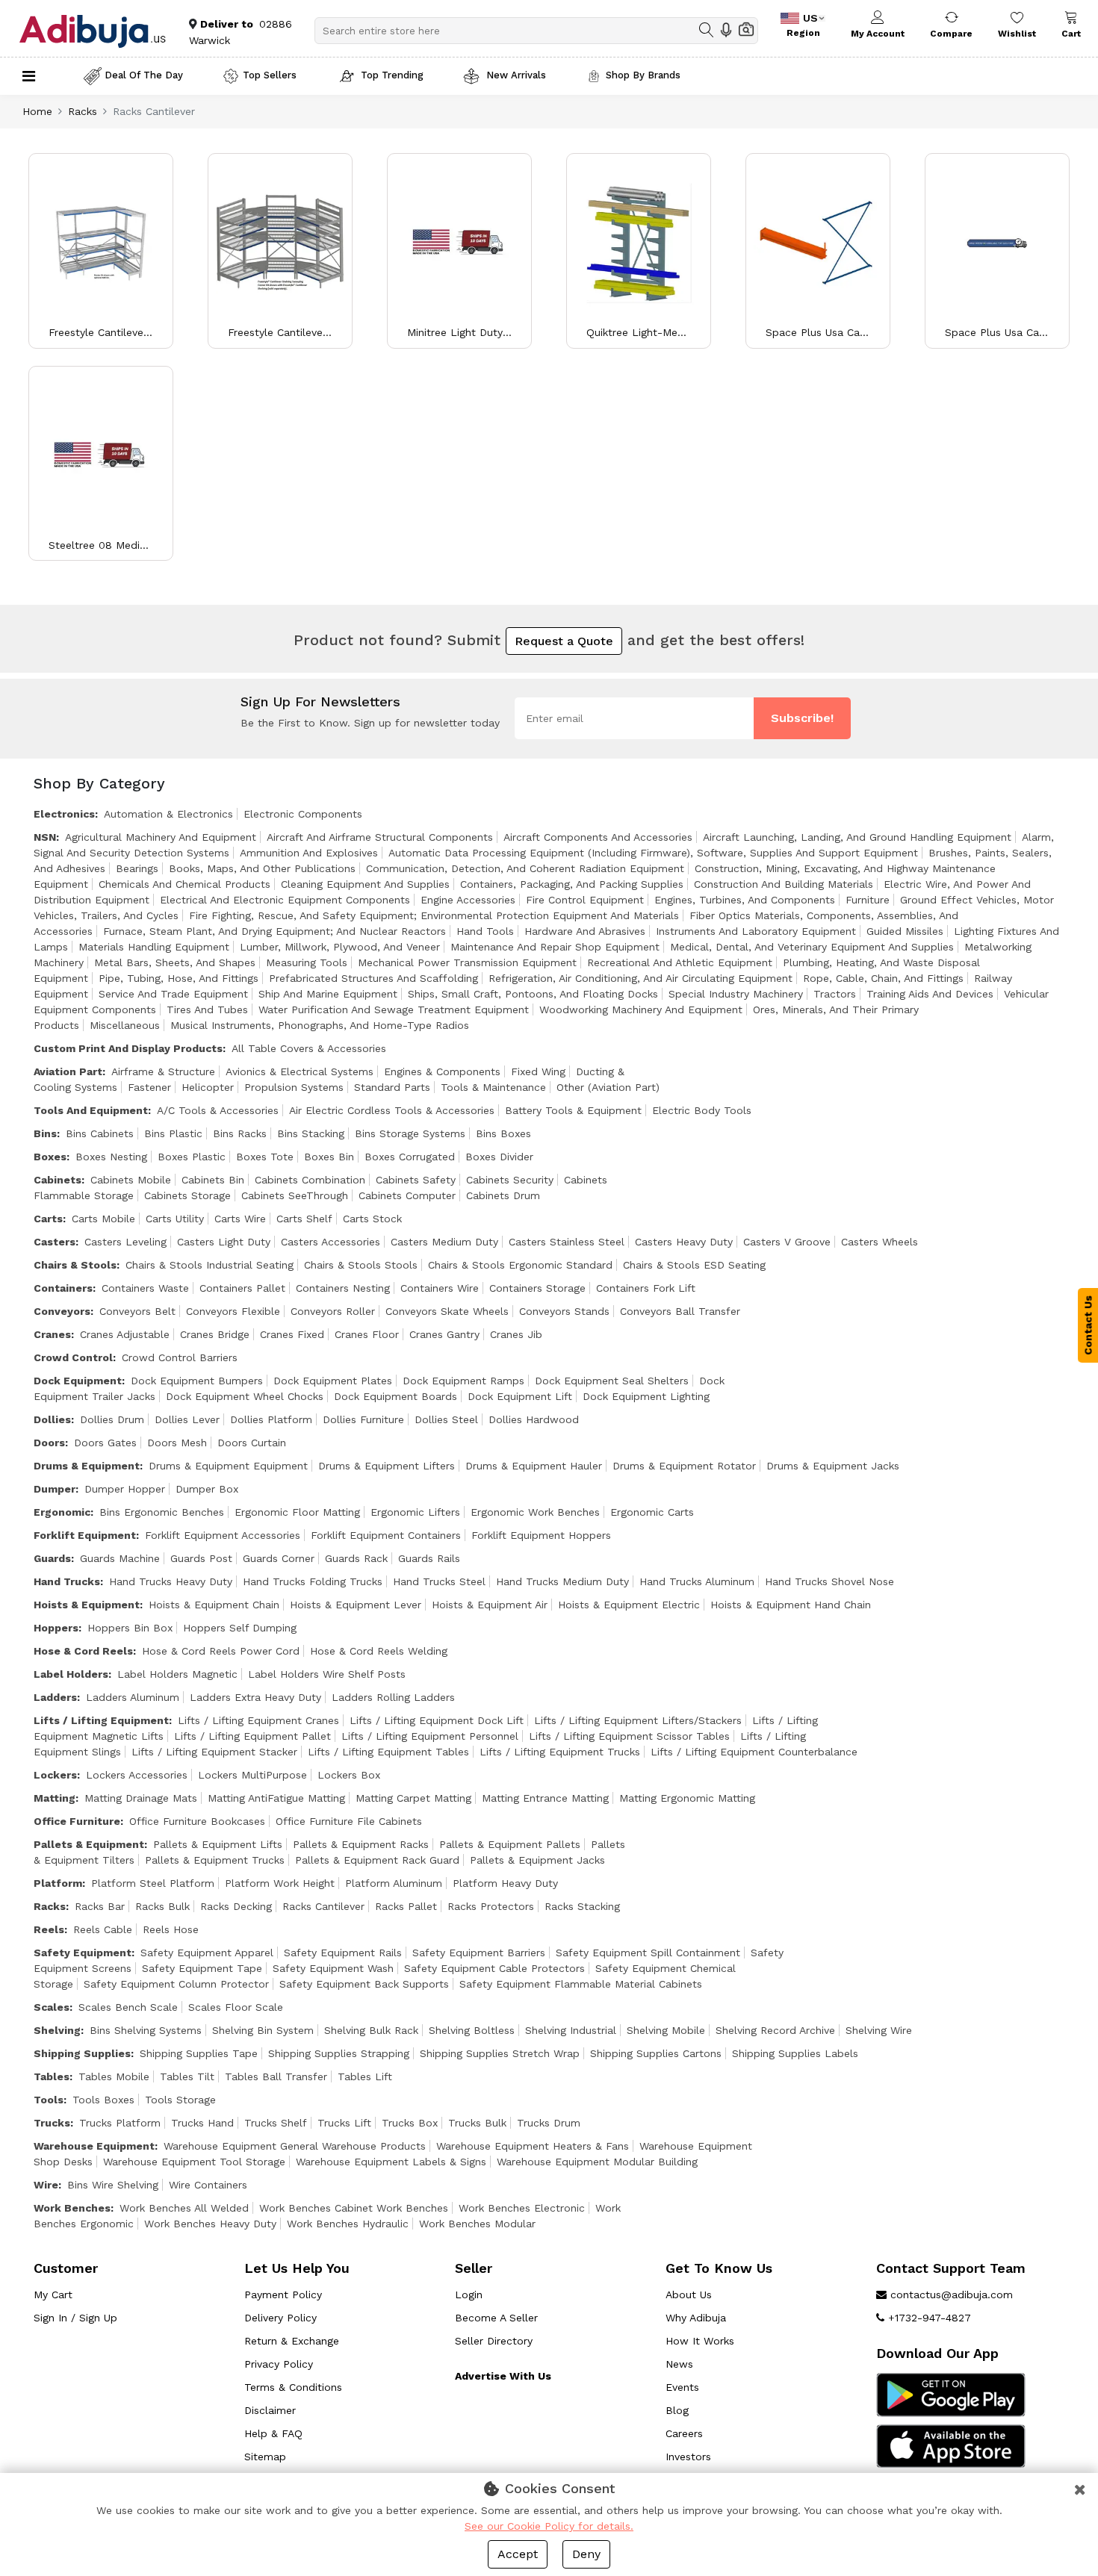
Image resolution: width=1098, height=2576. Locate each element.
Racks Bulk (162, 1906)
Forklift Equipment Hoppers (541, 1535)
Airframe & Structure (163, 1071)
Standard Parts (392, 1087)
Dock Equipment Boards (396, 1396)
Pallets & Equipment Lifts (218, 1844)
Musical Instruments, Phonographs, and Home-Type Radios (320, 1025)
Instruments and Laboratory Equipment (756, 931)
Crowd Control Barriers (180, 1357)
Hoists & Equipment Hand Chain (791, 1605)
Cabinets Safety (416, 1180)
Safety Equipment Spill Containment (648, 1953)
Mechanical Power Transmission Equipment (467, 962)
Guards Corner (279, 1558)
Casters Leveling (125, 1242)
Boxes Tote (265, 1157)
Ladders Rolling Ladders (393, 1697)
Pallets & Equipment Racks (361, 1844)
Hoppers (56, 1628)
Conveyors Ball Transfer (680, 1311)
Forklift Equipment (85, 1535)
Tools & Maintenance (493, 1087)
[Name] (707, 30)
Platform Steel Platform (153, 1883)
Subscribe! (802, 718)
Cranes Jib (516, 1334)
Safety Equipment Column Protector (176, 1984)
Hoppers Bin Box (130, 1628)
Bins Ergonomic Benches (162, 1512)
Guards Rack (356, 1558)
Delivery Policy (280, 2318)
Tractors (835, 994)
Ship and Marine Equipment (328, 994)
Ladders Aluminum (133, 1697)
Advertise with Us (503, 2376)
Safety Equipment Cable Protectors (494, 1968)
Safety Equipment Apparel (207, 1953)
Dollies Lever (187, 1419)
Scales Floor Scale (236, 2007)
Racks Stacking (582, 1906)
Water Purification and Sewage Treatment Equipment (394, 1009)
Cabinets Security (510, 1180)
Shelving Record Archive (775, 2030)
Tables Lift (365, 2076)
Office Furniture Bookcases (197, 1821)
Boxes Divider (499, 1157)
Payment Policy (283, 2295)
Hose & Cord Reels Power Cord (221, 1651)
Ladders (55, 1697)
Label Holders (71, 1674)
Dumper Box (207, 1489)
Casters (55, 1242)
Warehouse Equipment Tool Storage (194, 2162)
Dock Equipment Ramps (463, 1381)
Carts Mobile (103, 1219)
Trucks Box (410, 2123)
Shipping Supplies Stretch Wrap (500, 2053)
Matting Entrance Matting (545, 1798)
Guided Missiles (905, 931)
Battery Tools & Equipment (573, 1110)
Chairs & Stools (75, 1265)
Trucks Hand (202, 2123)
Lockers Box (349, 1775)
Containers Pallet (242, 1288)
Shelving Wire (879, 2030)
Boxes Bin (329, 1157)
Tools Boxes (103, 2100)
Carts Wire (240, 1219)
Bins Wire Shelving (113, 2185)
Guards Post (201, 1558)
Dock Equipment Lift (520, 1396)
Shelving (57, 2030)
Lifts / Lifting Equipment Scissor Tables (629, 1736)
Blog (677, 2410)
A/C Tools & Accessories (218, 1110)
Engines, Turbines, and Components (745, 900)
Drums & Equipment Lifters (387, 1466)
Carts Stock (372, 1219)
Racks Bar (100, 1906)
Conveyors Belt (137, 1311)
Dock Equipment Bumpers (197, 1381)
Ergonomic (62, 1512)
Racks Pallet (406, 1906)
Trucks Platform (120, 2123)
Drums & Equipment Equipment (228, 1466)
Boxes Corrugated (410, 1157)
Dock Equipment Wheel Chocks (245, 1396)
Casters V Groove (787, 1242)
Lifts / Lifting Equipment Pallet (252, 1736)
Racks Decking (236, 1906)
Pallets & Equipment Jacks (537, 1860)
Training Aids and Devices (930, 994)
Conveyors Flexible (233, 1311)
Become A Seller (496, 2318)
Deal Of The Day (144, 75)
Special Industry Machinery (736, 994)
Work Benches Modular (477, 2224)
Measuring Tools (307, 962)
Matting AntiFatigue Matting (276, 1798)
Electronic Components (303, 814)
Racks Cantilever (323, 1906)
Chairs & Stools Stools (361, 1265)
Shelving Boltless (472, 2030)
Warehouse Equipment (94, 2146)
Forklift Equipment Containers (386, 1535)
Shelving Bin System (263, 2030)
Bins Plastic (173, 1133)
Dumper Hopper (125, 1489)
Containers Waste (145, 1288)
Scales (52, 2007)
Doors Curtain (252, 1443)
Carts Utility (175, 1219)
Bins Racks (240, 1133)
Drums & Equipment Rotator (684, 1466)
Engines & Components (442, 1071)
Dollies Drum (112, 1419)
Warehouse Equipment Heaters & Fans (533, 2146)
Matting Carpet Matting (413, 1798)
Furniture (868, 900)
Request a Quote (564, 641)
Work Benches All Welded (184, 2208)
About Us (689, 2295)
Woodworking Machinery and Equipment (641, 1009)
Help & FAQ (273, 2433)
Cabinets (58, 1180)
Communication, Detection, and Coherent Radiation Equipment (525, 868)
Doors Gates (105, 1443)
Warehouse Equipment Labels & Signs (391, 2162)
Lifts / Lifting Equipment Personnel (430, 1736)
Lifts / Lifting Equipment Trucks (560, 1752)
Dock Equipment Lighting (646, 1396)
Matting (55, 1798)
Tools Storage (180, 2100)
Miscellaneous (125, 1025)
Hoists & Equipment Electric (629, 1605)
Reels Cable (103, 1929)
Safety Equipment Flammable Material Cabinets (581, 1984)
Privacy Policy (279, 2364)
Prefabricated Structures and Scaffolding (373, 978)
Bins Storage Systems (410, 1133)
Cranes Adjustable (125, 1334)
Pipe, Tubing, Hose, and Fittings (179, 978)
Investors (688, 2457)
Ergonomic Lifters (415, 1512)
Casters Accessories (331, 1242)
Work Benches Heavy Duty (210, 2224)
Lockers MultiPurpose (252, 1775)
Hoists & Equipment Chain (214, 1605)
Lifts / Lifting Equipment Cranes (258, 1720)
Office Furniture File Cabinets (349, 1821)
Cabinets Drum (503, 1195)
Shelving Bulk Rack (371, 2030)
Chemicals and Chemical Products (184, 884)
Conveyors (62, 1311)
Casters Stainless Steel (567, 1242)
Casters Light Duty (224, 1242)
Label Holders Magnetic (177, 1674)
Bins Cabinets (100, 1133)
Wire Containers (208, 2185)
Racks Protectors (491, 1906)
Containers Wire (440, 1288)
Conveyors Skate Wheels (447, 1311)
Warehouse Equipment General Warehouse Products (295, 2146)
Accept (518, 2554)
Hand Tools (485, 931)
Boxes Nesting (111, 1157)
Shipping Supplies (82, 2053)
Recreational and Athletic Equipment (680, 962)
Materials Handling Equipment (154, 947)
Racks (83, 111)
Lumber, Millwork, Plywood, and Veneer (340, 947)
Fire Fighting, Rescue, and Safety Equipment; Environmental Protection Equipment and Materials (434, 915)
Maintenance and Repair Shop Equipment (555, 947)
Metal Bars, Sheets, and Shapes (175, 962)
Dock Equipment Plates (333, 1381)
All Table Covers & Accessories (309, 1048)
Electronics (64, 814)
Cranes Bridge (215, 1334)
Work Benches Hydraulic (348, 2224)
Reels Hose (171, 1929)
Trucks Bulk (477, 2123)
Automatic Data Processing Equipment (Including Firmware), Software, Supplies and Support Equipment (653, 853)
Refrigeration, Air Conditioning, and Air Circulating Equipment (640, 978)
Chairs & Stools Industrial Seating (210, 1265)
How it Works (700, 2341)
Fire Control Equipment (585, 900)
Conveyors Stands (564, 1311)
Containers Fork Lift (646, 1288)
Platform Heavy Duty (505, 1883)
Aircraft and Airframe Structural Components (380, 837)
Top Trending (392, 75)
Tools (49, 2100)
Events (682, 2387)
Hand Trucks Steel (439, 1581)
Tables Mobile (114, 2076)
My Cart (53, 2295)
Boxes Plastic (192, 1157)
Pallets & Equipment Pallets (510, 1844)
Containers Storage (537, 1288)
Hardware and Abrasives (585, 931)
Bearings (137, 868)
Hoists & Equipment (87, 1605)
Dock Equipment (78, 1381)
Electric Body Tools (702, 1110)
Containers (63, 1288)
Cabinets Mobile (131, 1180)
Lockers (55, 1775)
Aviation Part (68, 1071)
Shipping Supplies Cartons (656, 2053)
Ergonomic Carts (652, 1512)
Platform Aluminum (394, 1883)
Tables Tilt (187, 2076)
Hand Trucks (67, 1581)
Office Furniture (77, 1821)
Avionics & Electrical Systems (300, 1071)
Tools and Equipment (91, 1110)
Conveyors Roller (333, 1311)
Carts (48, 1219)
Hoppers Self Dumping (240, 1628)
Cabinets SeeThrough (295, 1195)
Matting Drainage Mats (141, 1798)
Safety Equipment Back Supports (364, 1984)
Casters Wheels (880, 1242)
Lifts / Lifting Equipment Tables (388, 1752)
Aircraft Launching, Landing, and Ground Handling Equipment (857, 837)
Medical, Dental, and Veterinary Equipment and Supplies (812, 947)
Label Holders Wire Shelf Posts (327, 1674)
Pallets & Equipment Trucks (215, 1860)
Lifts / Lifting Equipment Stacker (214, 1752)
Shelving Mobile (666, 2030)
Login (469, 2295)
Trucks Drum (549, 2123)
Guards (52, 1558)
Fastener (149, 1087)
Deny (586, 2554)
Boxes (50, 1157)
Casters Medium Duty (444, 1242)
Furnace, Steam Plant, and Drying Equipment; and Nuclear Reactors (274, 931)
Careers (684, 2433)
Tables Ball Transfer (276, 2076)
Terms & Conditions (293, 2387)
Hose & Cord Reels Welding (379, 1651)
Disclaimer (270, 2410)
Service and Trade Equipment (173, 994)
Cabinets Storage (187, 1195)
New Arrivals (515, 75)
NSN (45, 837)
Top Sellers (270, 75)
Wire (46, 2185)
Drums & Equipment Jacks (833, 1466)
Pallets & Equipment (89, 1844)
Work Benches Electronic (522, 2208)
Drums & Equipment (87, 1466)
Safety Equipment (83, 1953)
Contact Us (1088, 1325)
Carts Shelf (304, 1219)
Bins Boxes (503, 1133)
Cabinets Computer (407, 1195)
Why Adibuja (696, 2318)
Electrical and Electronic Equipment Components (285, 900)
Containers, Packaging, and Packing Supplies (572, 884)
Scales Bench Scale (128, 2007)
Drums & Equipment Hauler (534, 1466)
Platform (58, 1883)
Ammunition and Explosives (309, 853)
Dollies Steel (446, 1419)
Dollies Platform (271, 1419)
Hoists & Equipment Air (490, 1605)
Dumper (55, 1489)
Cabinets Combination (310, 1180)
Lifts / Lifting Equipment (101, 1720)
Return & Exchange (292, 2341)
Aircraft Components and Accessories (598, 837)
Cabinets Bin (213, 1180)
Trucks (52, 2123)
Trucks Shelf (276, 2123)
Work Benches (72, 2208)
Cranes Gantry (444, 1334)
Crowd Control (73, 1357)
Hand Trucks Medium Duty (562, 1581)
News (679, 2364)
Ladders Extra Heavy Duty (255, 1697)
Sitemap (265, 2457)
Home (37, 111)
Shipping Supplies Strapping (339, 2053)
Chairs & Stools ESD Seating (694, 1265)
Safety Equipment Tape (202, 1968)
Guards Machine (120, 1558)
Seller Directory (494, 2341)
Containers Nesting (343, 1288)
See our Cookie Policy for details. (549, 2526)
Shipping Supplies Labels (795, 2053)
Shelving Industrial (571, 2030)
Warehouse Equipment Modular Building (597, 2162)
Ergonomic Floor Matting (297, 1512)
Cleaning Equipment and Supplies (365, 884)
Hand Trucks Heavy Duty (171, 1581)
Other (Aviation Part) (608, 1087)
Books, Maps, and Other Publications (262, 868)
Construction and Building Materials (784, 884)
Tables (52, 2076)
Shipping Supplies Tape (199, 2053)
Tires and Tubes (207, 1009)
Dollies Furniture (363, 1419)
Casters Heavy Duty (684, 1242)
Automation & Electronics (168, 814)
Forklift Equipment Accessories (223, 1535)
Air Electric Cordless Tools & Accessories (392, 1110)
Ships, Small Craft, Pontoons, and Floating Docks (533, 994)
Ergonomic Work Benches (535, 1512)
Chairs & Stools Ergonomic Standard (520, 1265)
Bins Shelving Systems (146, 2030)
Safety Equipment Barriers (479, 1953)
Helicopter (208, 1087)
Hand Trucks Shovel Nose (829, 1581)
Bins (45, 1133)
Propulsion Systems (294, 1087)
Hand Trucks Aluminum (697, 1581)
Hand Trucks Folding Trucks (313, 1581)
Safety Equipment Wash (333, 1968)
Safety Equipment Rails (343, 1953)
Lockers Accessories (137, 1775)
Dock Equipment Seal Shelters (612, 1381)
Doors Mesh (177, 1443)
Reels (49, 1929)
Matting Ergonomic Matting (687, 1798)
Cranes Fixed (292, 1334)
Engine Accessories (468, 900)
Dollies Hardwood (534, 1419)
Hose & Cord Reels (83, 1651)
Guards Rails (429, 1558)
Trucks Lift (344, 2123)
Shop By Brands (643, 75)
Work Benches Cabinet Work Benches (354, 2208)
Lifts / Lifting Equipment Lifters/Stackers (638, 1720)
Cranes (52, 1334)
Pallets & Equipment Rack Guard (377, 1860)
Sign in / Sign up (75, 2318)
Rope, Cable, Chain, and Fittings (883, 978)
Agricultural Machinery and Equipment (161, 837)
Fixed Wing (538, 1071)
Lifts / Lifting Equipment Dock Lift (437, 1720)
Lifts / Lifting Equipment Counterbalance (754, 1752)
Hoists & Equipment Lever (356, 1605)
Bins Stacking (311, 1133)
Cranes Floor (367, 1334)
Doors (49, 1443)
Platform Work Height (280, 1883)
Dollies (52, 1419)
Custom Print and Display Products (128, 1048)
